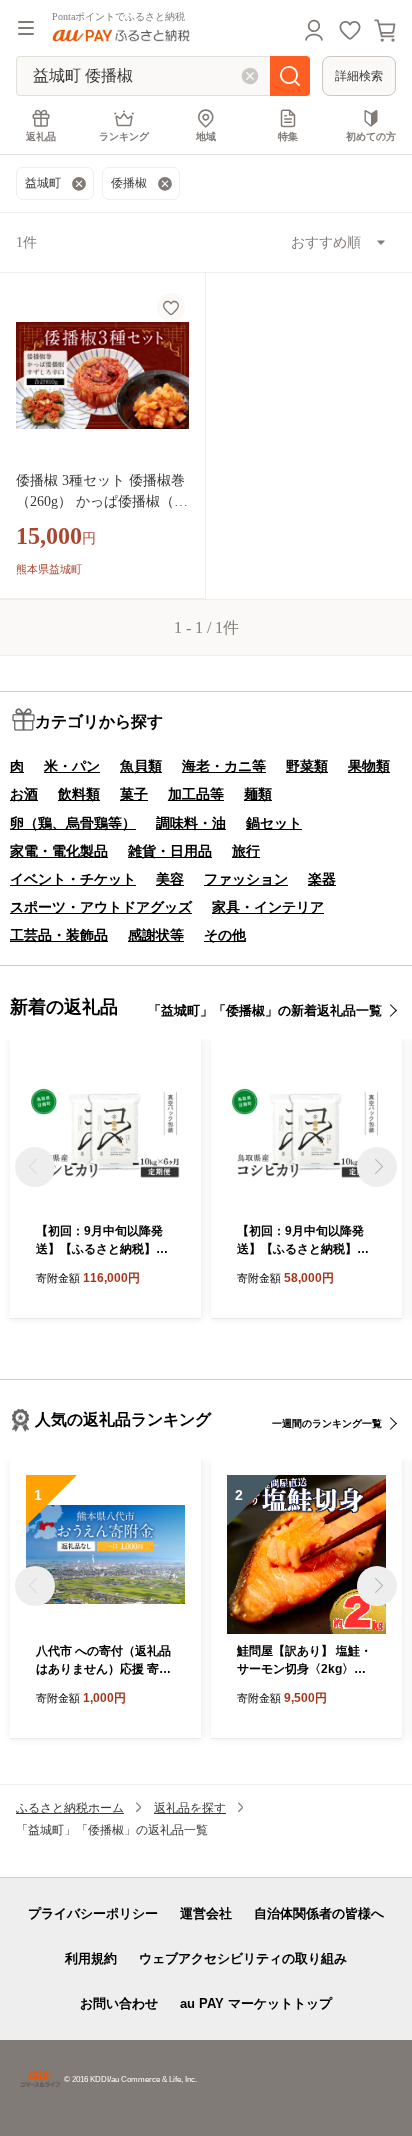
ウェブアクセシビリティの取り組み (243, 1958)
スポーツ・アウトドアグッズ (101, 907)
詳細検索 (359, 76)
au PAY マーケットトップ (256, 2003)
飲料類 (79, 794)
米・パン (72, 766)
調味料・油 (191, 823)
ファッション (246, 879)
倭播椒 (129, 183)
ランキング (124, 136)
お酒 (24, 794)
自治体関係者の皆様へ (319, 1913)
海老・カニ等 (224, 766)
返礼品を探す (190, 1808)
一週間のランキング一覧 (327, 1423)
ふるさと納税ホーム (70, 1808)
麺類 (258, 794)
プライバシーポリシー (93, 1913)
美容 (170, 879)
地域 (206, 136)
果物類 (369, 766)
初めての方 (371, 136)
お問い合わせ (119, 2003)
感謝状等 (156, 935)
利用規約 (91, 1958)
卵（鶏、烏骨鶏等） (73, 823)
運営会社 (206, 1913)
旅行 (246, 851)
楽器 (322, 879)
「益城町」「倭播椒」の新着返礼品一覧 (265, 1010)
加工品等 (196, 794)
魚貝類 (141, 766)
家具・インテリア (268, 907)
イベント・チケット (73, 879)
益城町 (43, 183)
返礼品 (41, 136)
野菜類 (307, 766)
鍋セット (274, 823)
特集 (288, 136)
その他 (225, 935)
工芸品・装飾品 (59, 935)
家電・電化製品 (59, 851)
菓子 (134, 794)
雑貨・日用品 (170, 851)
